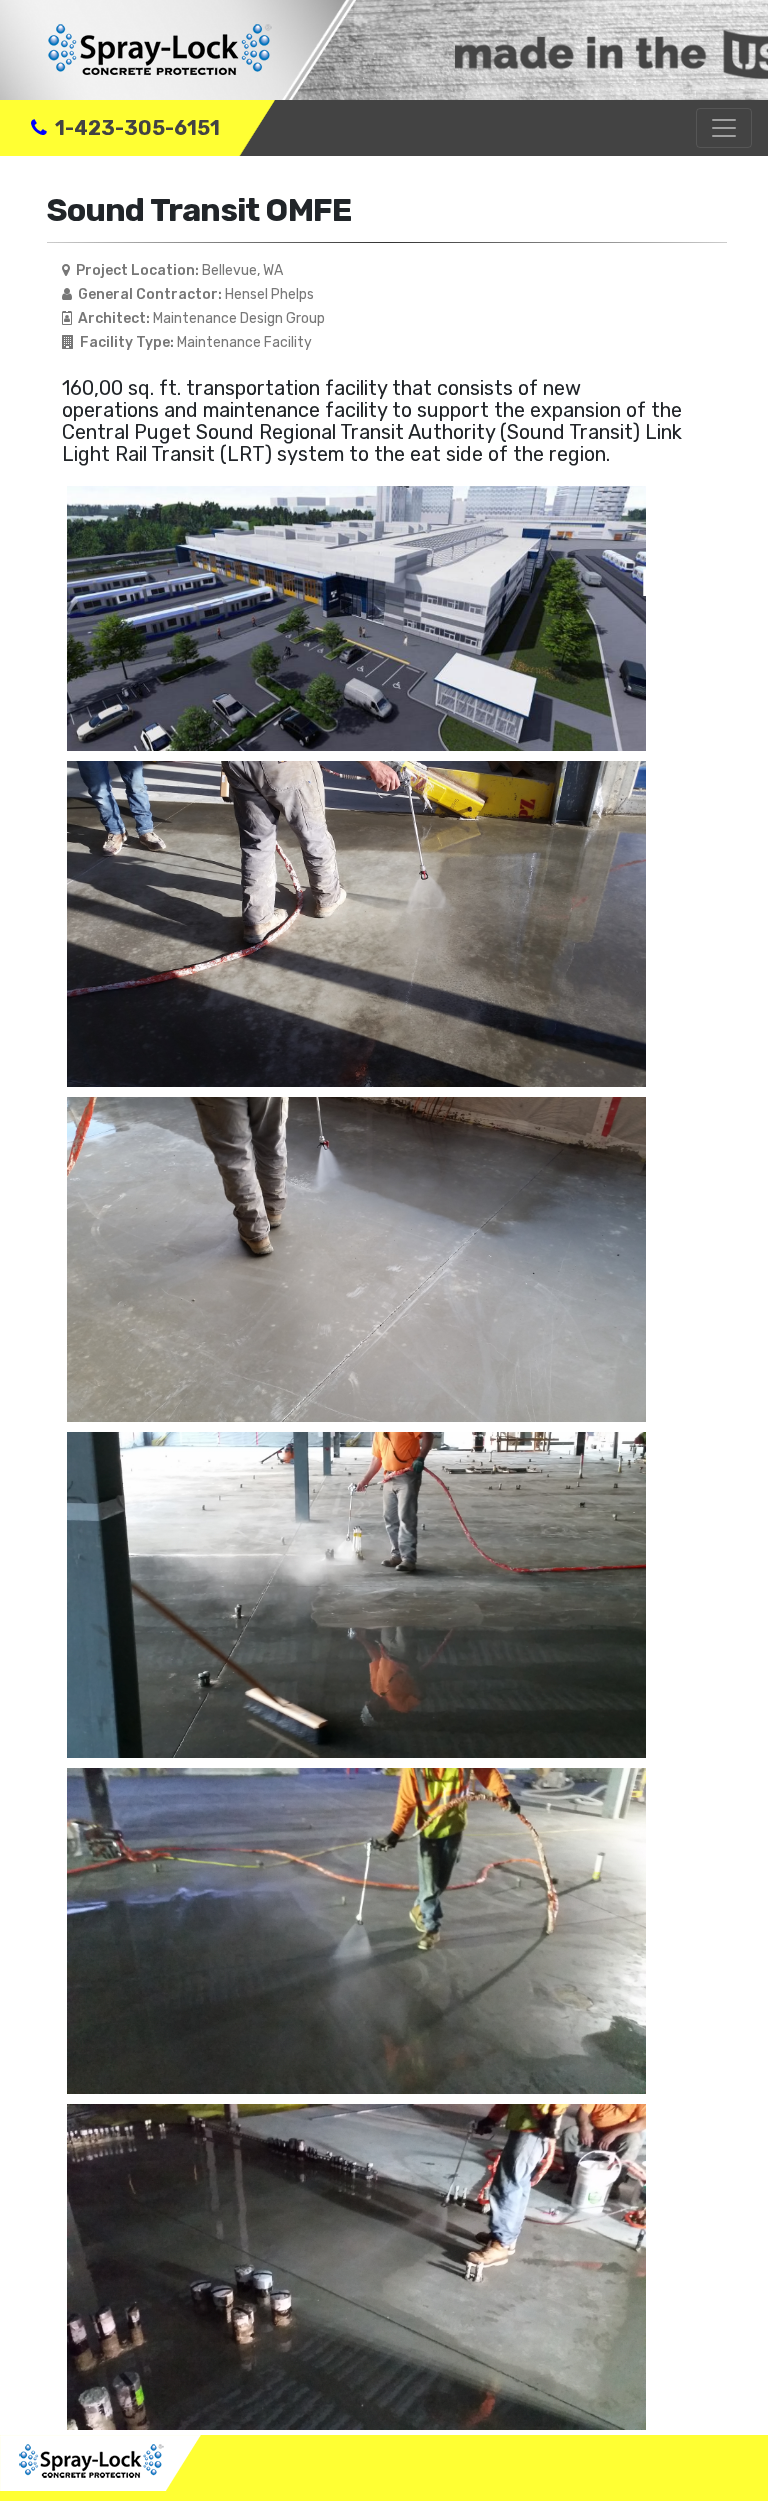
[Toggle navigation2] (724, 2468)
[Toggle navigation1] (724, 128)
